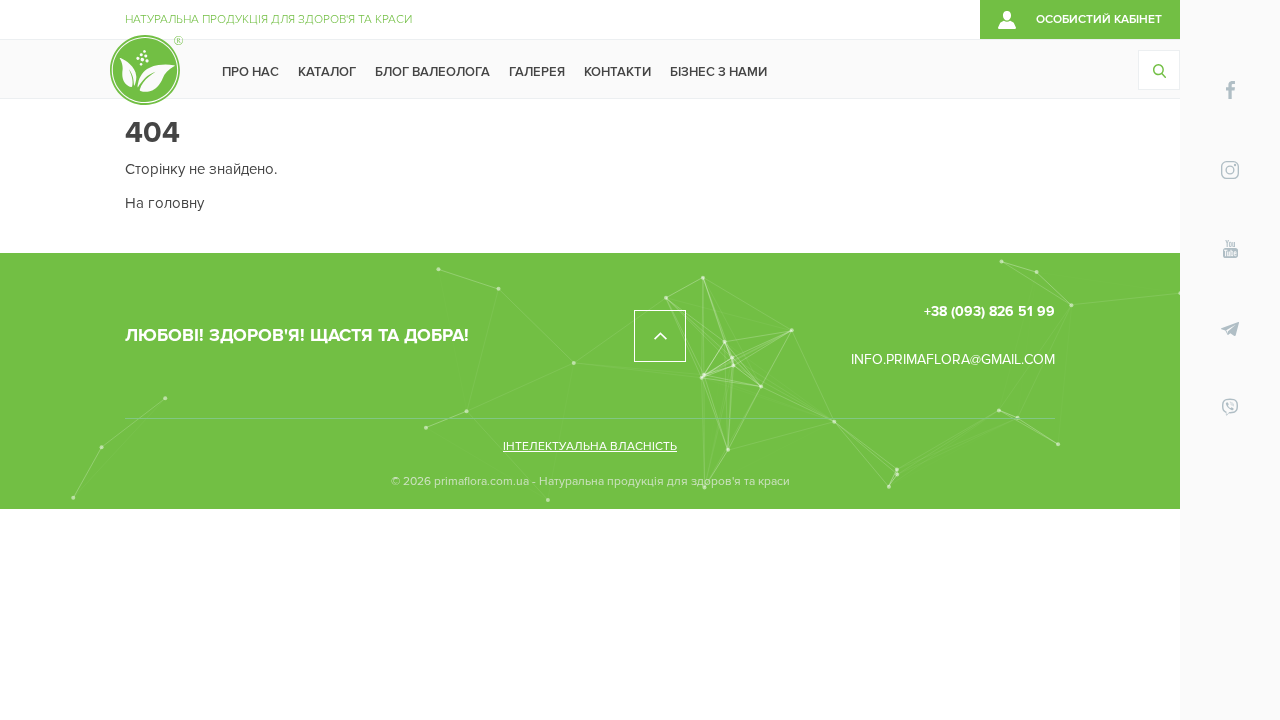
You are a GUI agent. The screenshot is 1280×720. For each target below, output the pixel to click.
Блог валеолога (432, 72)
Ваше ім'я (1197, 633)
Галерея (537, 72)
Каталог (327, 72)
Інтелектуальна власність (590, 446)
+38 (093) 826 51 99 (989, 311)
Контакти (617, 72)
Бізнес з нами (718, 72)
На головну (164, 203)
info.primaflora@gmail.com (953, 359)
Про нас (250, 72)
